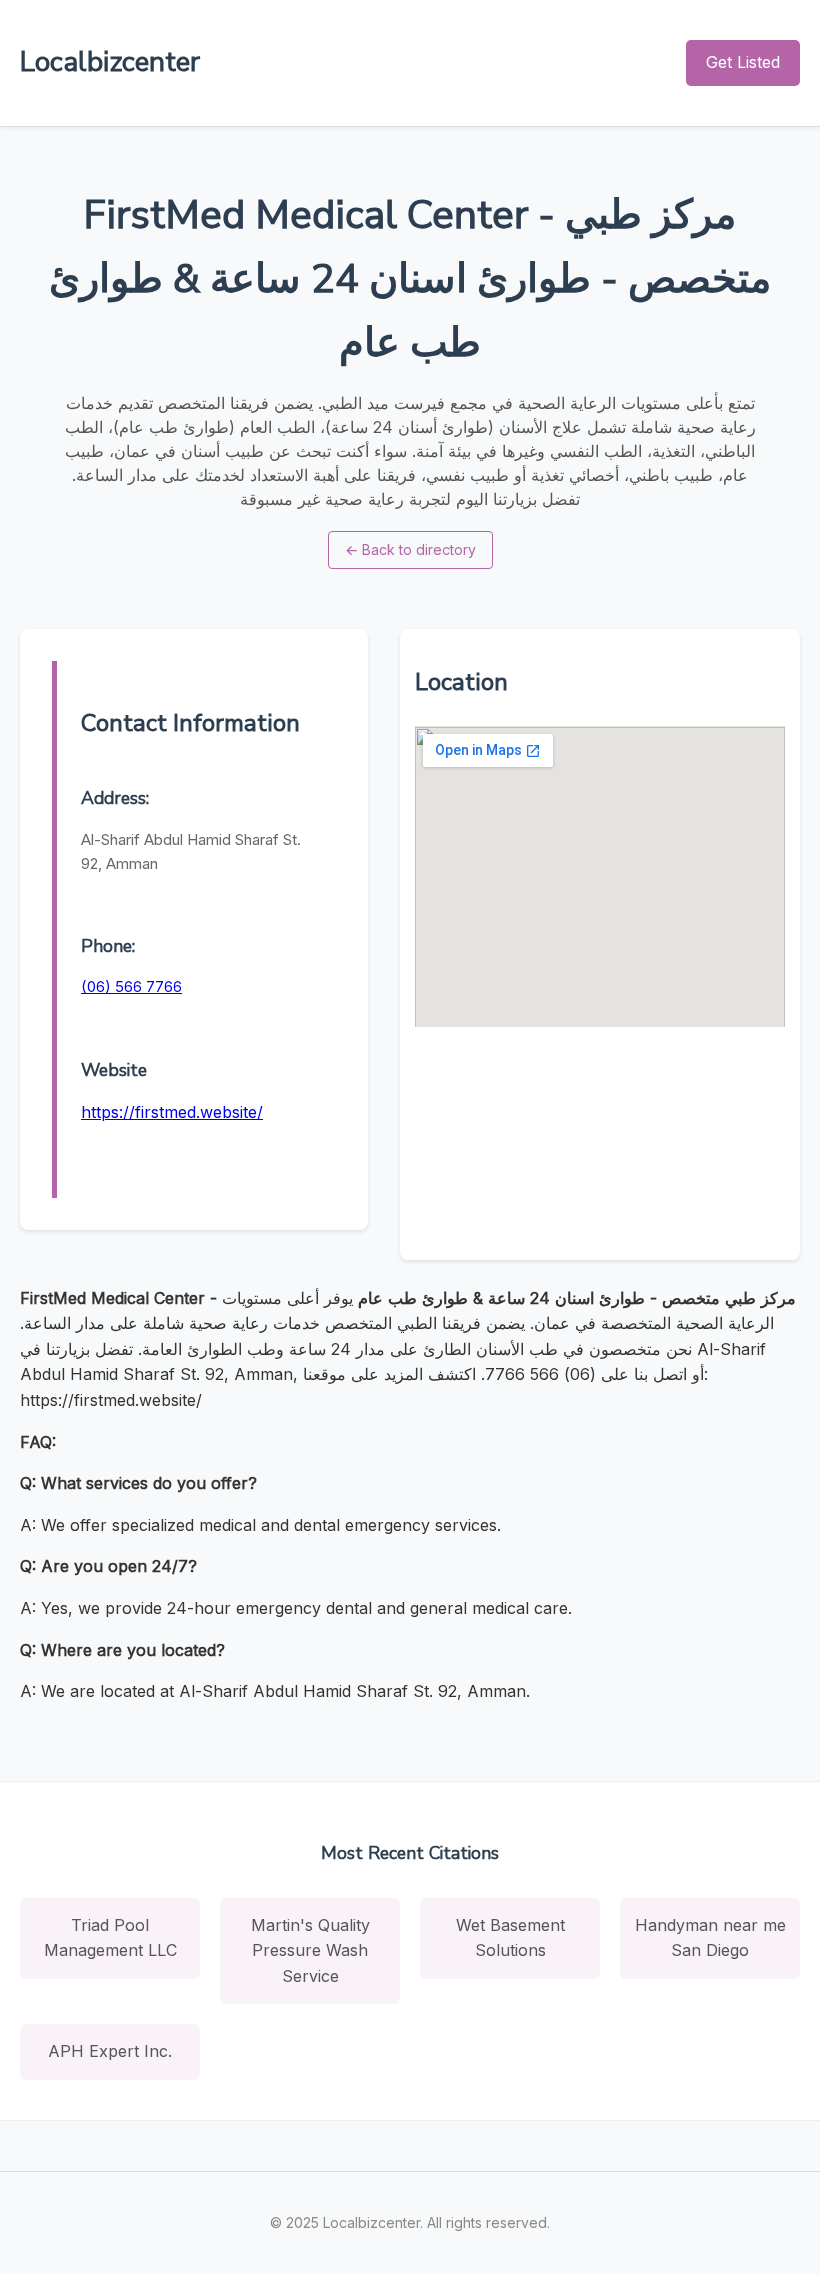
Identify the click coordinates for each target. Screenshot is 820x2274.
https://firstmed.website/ (172, 1112)
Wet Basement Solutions (510, 1938)
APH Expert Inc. (110, 2051)
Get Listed (743, 62)
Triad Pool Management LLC (110, 1938)
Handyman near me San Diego (710, 1938)
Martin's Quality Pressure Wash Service (310, 1950)
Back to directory (410, 549)
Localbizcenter (110, 62)
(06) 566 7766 (131, 986)
